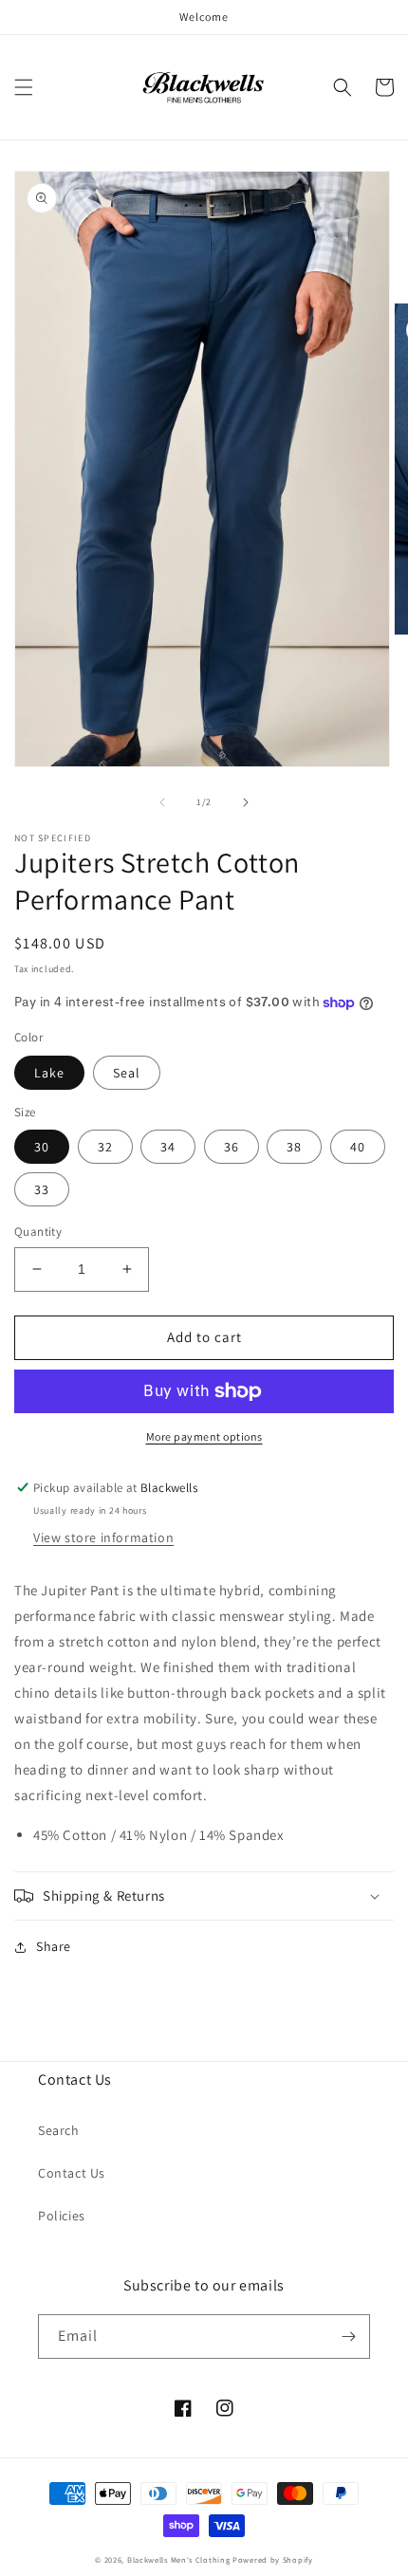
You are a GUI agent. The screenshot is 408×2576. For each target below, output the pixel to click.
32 (105, 1147)
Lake (49, 1073)
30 (42, 1147)
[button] (24, 87)
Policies (62, 2216)
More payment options (204, 1436)
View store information (103, 1537)
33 (42, 1189)
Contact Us (72, 2173)
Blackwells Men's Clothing (179, 2559)
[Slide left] (162, 802)
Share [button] (54, 1946)
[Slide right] (246, 802)
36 (232, 1147)
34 (168, 1147)
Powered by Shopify (273, 2559)
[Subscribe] (348, 2337)
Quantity (38, 1232)
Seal (127, 1073)
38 (294, 1147)
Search (59, 2130)
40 (358, 1147)
